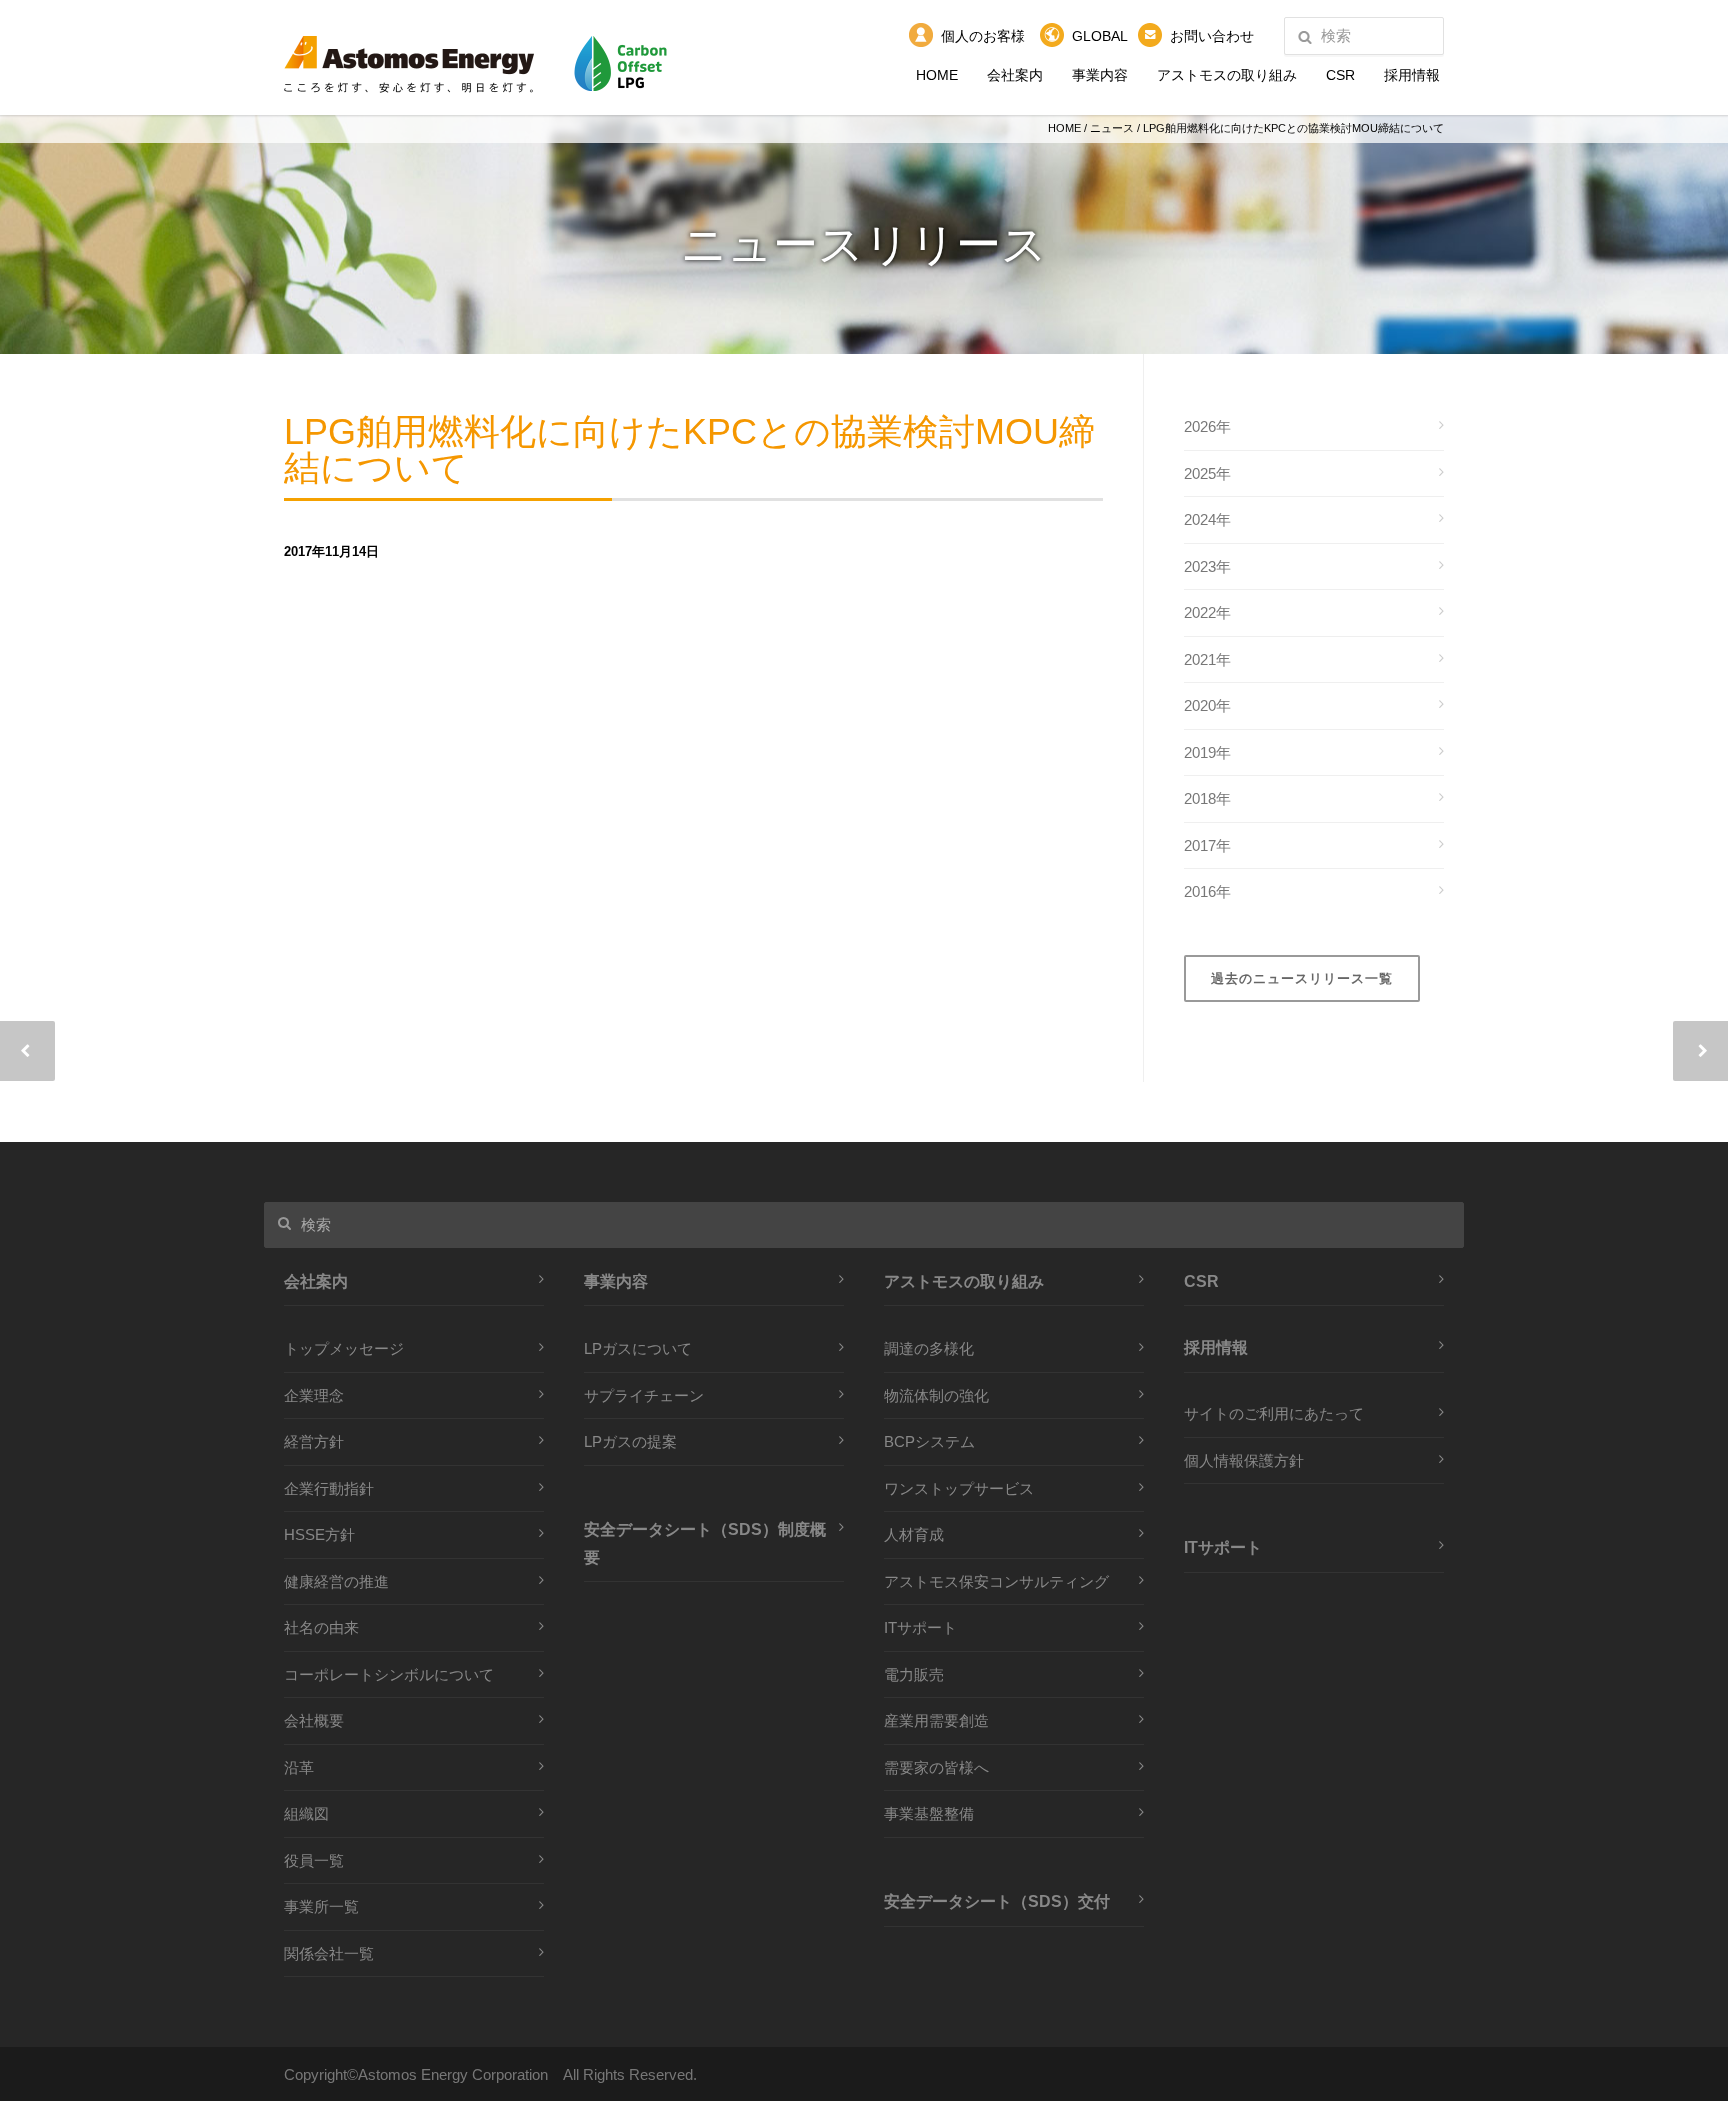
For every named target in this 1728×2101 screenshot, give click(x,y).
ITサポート (920, 1627)
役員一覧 (314, 1860)
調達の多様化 (929, 1348)
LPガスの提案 (630, 1441)
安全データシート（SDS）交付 (997, 1901)
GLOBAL (1100, 36)
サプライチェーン (644, 1395)
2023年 (1207, 566)
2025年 (1207, 473)
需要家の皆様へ (936, 1767)
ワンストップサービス (959, 1488)
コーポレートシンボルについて (389, 1674)
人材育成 (914, 1534)
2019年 (1207, 752)
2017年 (1207, 845)
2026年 (1207, 426)
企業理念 (314, 1395)
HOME (937, 75)
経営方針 (314, 1441)
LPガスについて (638, 1348)
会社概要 (314, 1720)
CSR (1340, 75)
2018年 (1207, 798)
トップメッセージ (344, 1348)
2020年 (1207, 705)
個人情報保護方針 (1244, 1460)
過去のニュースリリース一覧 (1302, 978)
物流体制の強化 (936, 1395)
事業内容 (1100, 75)
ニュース (1112, 128)
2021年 (1207, 659)
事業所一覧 (321, 1906)
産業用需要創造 (936, 1720)
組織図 (306, 1813)
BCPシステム (929, 1441)
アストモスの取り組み (1227, 75)
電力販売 (914, 1674)
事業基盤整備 (929, 1813)
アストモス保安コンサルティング (996, 1581)
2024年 (1207, 519)
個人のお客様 (983, 36)
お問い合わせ (1212, 36)
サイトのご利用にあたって (1274, 1413)
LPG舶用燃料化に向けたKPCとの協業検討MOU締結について (689, 451)
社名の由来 (321, 1627)
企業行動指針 (329, 1488)
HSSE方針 (319, 1534)
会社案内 (1015, 75)
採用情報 (1412, 75)
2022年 (1207, 612)
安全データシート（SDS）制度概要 (705, 1543)
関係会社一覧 (329, 1953)
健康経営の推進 (336, 1581)
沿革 (299, 1767)
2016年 (1207, 891)
